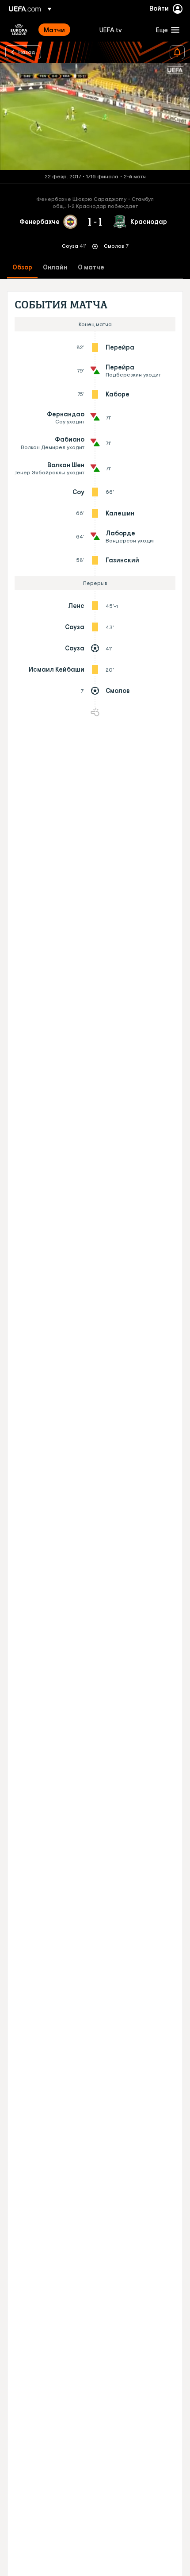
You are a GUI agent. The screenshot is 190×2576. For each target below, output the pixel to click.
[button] (166, 30)
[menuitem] (64, 30)
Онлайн (55, 267)
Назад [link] (27, 52)
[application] (95, 116)
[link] (54, 30)
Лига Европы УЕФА (19, 30)
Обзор (22, 267)
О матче (91, 267)
